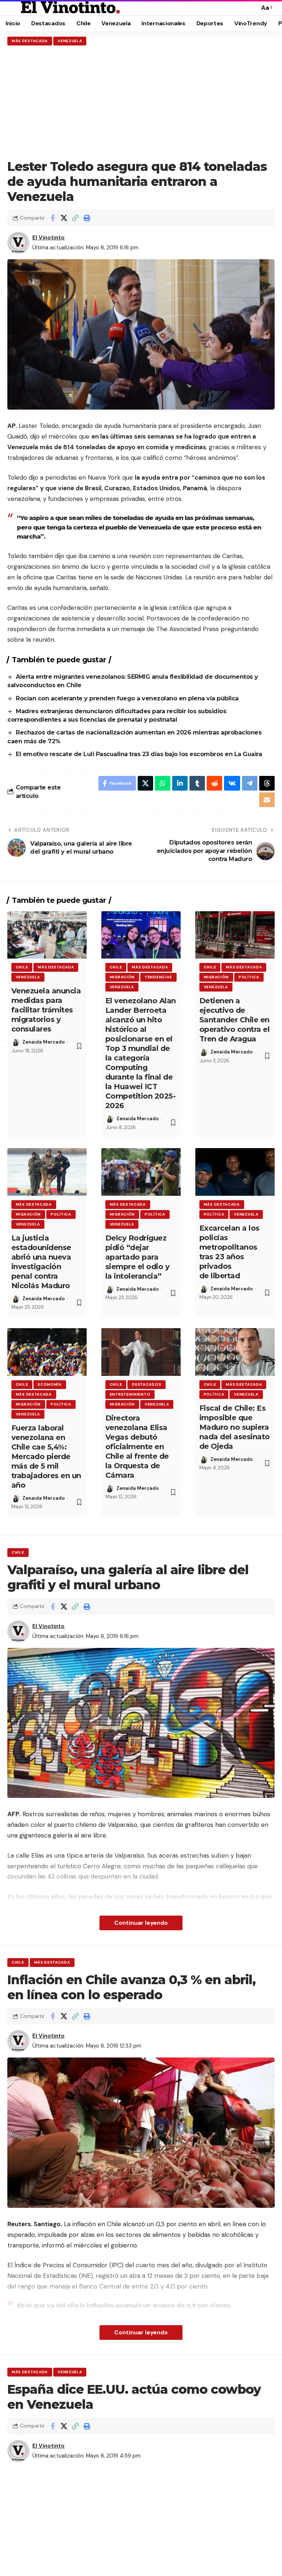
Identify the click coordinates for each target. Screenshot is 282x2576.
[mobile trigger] (14, 8)
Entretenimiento (130, 1394)
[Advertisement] (141, 102)
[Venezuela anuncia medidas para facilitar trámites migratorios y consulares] (47, 935)
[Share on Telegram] (250, 783)
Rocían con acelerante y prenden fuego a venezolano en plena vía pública (128, 698)
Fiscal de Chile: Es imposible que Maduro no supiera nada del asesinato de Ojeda (235, 1427)
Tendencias (158, 977)
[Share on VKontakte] (232, 783)
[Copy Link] (75, 218)
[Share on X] (64, 218)
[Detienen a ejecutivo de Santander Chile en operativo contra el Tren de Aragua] (235, 935)
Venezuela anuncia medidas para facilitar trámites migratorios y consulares (46, 1010)
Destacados (147, 1384)
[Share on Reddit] (214, 783)
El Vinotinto (48, 238)
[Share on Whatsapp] (163, 783)
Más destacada (30, 41)
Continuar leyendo (141, 1923)
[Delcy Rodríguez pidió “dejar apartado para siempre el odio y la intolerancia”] (141, 1172)
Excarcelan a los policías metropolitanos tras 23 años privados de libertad (229, 1252)
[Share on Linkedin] (180, 783)
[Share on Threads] (267, 783)
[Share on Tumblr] (197, 783)
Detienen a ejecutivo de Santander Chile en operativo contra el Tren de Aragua (235, 1020)
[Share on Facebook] (53, 218)
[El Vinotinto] (70, 8)
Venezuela (70, 41)
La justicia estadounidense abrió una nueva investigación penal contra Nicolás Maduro (41, 1262)
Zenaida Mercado (44, 1042)
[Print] (87, 218)
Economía (50, 1384)
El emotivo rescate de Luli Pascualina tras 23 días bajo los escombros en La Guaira (139, 754)
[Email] (267, 800)
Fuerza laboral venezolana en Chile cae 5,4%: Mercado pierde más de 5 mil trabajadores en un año (46, 1456)
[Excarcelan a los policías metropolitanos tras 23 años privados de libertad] (235, 1172)
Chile (22, 967)
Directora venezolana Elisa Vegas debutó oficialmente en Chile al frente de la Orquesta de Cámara (137, 1447)
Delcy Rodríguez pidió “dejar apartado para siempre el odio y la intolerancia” (138, 1257)
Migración (122, 977)
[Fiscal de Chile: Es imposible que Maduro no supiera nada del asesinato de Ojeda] (235, 1352)
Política (249, 977)
